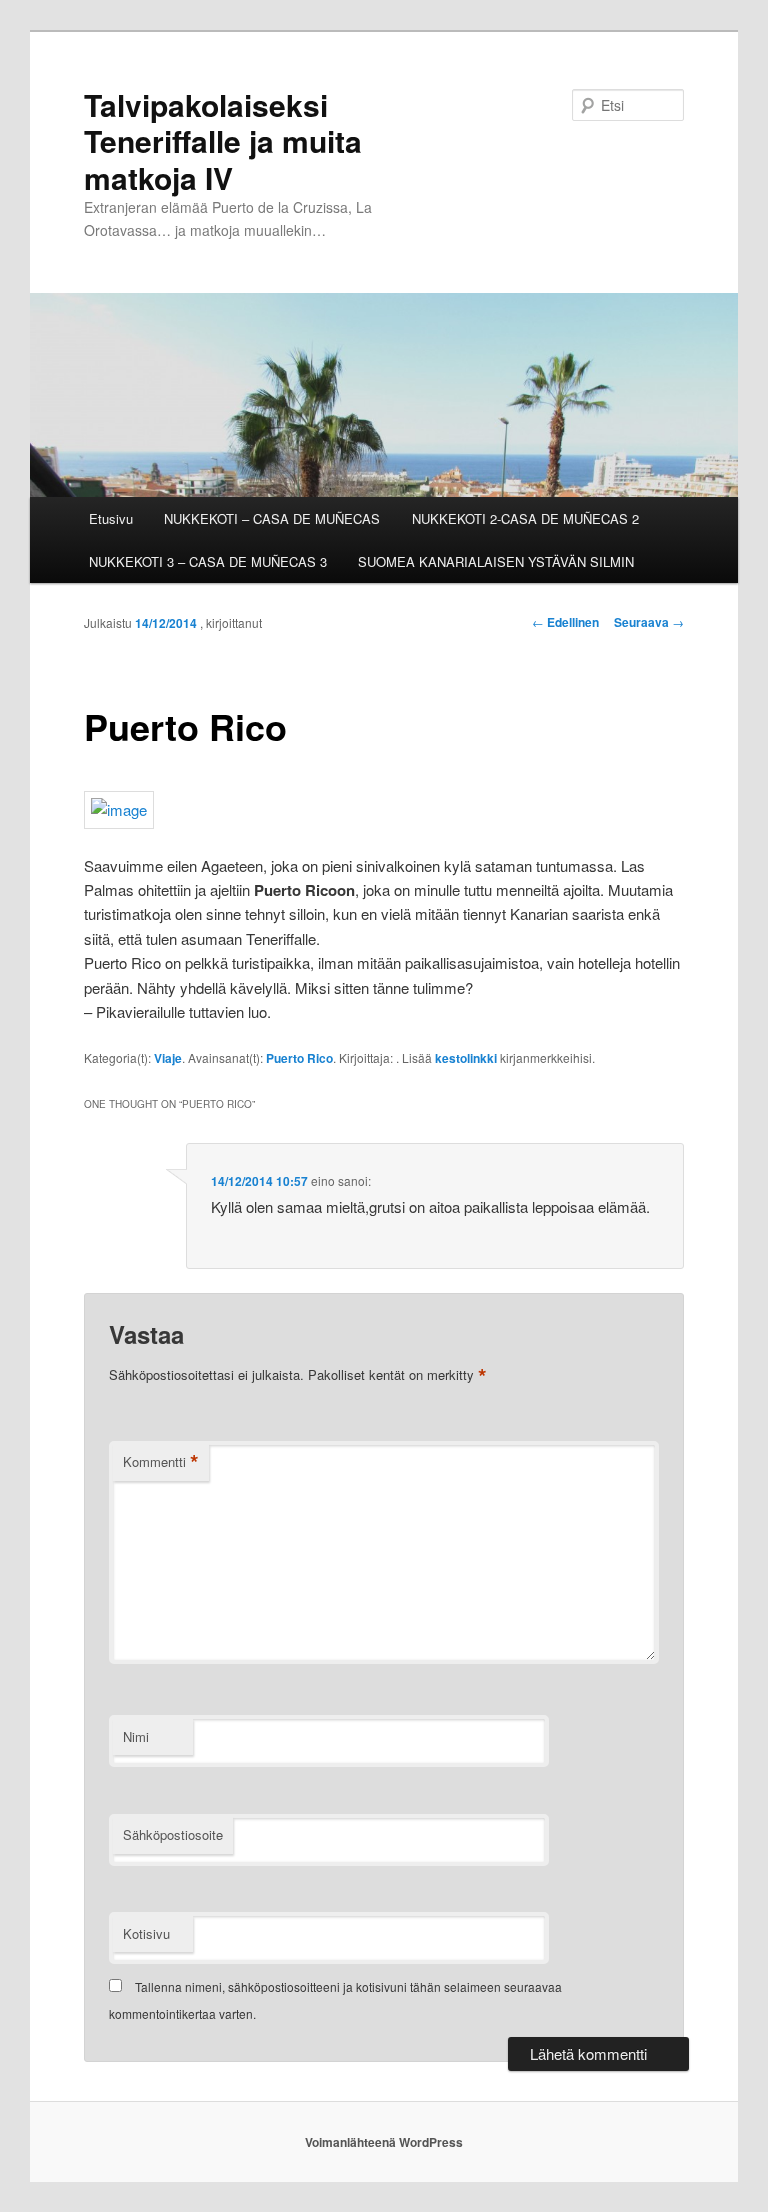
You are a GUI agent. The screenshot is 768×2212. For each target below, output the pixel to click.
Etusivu (111, 518)
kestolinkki (466, 1058)
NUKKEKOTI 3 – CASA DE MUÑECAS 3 (208, 561)
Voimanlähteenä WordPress (384, 2142)
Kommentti (161, 1462)
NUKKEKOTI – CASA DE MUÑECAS (272, 518)
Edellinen (565, 622)
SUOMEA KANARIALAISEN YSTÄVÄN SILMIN (496, 561)
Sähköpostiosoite (173, 1834)
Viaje (168, 1058)
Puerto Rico (299, 1058)
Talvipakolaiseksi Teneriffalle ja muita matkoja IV (223, 141)
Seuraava (649, 622)
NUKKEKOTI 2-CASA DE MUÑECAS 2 (525, 518)
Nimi (136, 1736)
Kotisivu (146, 1933)
